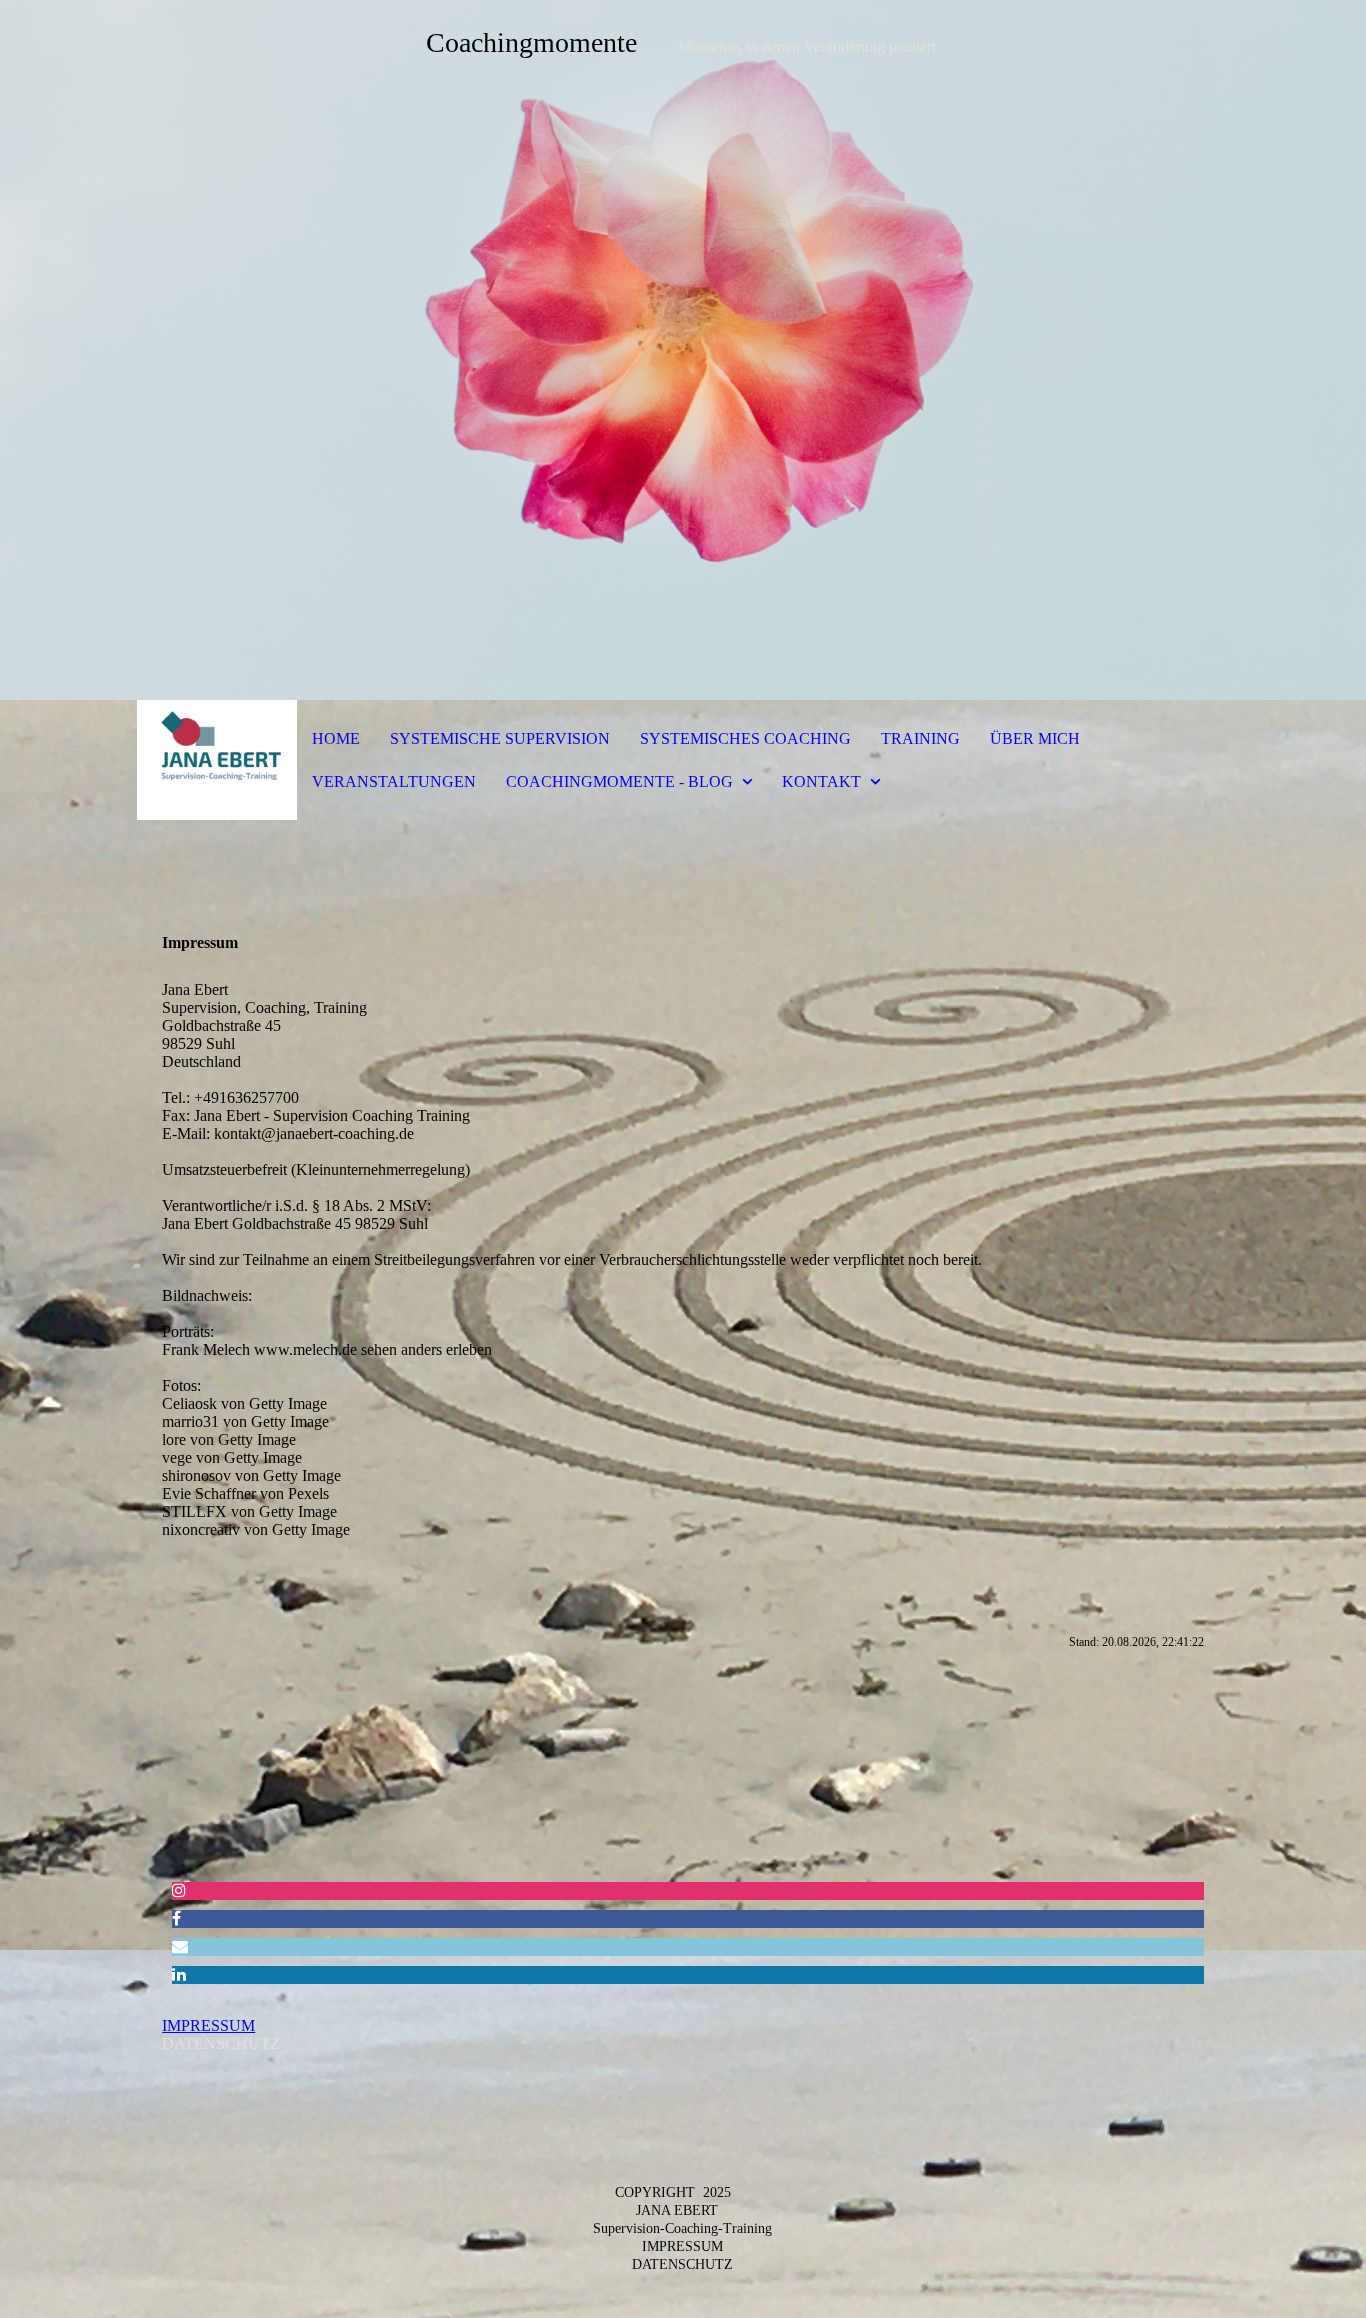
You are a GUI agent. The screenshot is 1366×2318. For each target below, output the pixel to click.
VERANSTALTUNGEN (394, 781)
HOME (336, 738)
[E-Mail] (180, 1946)
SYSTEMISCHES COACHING (745, 738)
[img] (683, 350)
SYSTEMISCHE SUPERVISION (500, 738)
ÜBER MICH (1035, 738)
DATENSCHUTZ (682, 2264)
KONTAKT (821, 781)
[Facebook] (176, 1918)
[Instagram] (179, 1890)
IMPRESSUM (208, 2025)
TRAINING (920, 738)
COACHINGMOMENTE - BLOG (619, 781)
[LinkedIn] (179, 1974)
